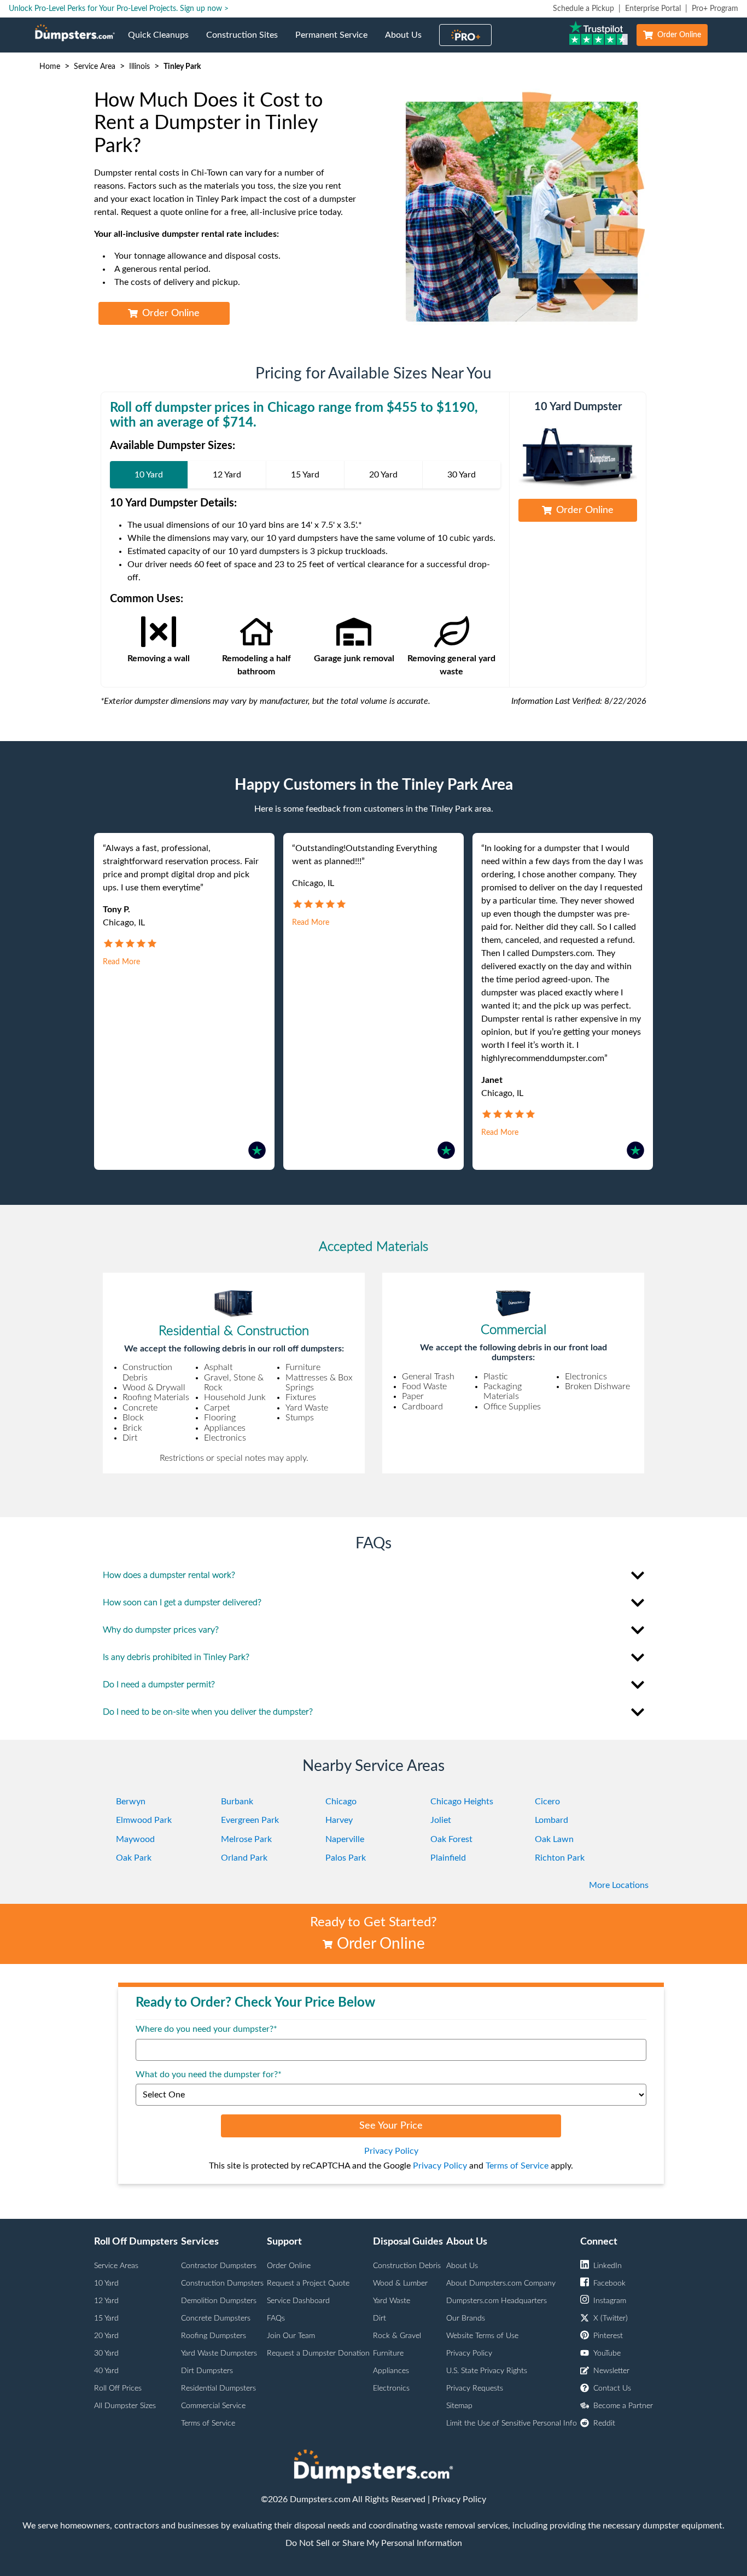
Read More (121, 962)
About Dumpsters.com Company (501, 2283)
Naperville (345, 1839)
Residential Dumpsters (218, 2388)
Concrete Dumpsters (216, 2318)
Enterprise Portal (653, 9)
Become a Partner (623, 2406)
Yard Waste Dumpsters (219, 2353)
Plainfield (448, 1858)
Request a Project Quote (308, 2283)
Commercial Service (213, 2406)
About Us (408, 42)
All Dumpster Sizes (125, 2406)
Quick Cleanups (163, 42)
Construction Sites (246, 42)
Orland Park (244, 1858)
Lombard (552, 1820)
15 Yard (106, 2318)
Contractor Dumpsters (219, 2266)
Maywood (135, 1839)
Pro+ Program (715, 9)
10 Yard (106, 2283)
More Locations (619, 1885)
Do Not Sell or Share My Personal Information (374, 2543)
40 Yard (106, 2371)
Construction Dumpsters (222, 2283)
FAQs (276, 2318)
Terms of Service (517, 2166)
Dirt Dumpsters (207, 2371)
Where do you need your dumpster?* (206, 2029)
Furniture (388, 2353)
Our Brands (466, 2318)
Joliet (441, 1820)
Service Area (95, 67)
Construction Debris (407, 2266)
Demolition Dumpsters (219, 2301)
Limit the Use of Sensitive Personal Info (512, 2423)
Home (50, 67)
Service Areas (116, 2266)
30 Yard (106, 2353)
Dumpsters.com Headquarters (497, 2301)
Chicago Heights (462, 1802)
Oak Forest (451, 1839)
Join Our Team (291, 2336)
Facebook (609, 2283)
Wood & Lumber (400, 2283)
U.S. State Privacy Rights (487, 2371)
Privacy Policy (391, 2151)
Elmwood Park (144, 1820)
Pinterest (608, 2336)
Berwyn (131, 1802)
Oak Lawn (554, 1839)
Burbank (237, 1802)
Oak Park (134, 1858)
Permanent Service (336, 42)
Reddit (604, 2423)
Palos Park (346, 1858)
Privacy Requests (475, 2388)
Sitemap (459, 2406)
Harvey (339, 1820)
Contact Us (612, 2388)
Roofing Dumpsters (214, 2336)
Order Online (679, 35)
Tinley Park (182, 67)
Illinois (139, 67)
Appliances (391, 2371)
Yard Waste (392, 2301)
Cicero (547, 1802)
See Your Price (391, 2126)
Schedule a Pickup (583, 9)
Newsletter (611, 2371)
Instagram (610, 2301)
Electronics (391, 2388)
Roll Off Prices (118, 2388)
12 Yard (106, 2301)
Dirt (380, 2318)
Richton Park (560, 1858)
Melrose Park (246, 1839)
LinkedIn (608, 2266)
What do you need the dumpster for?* (209, 2074)
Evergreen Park (250, 1820)
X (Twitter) (611, 2318)
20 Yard (106, 2336)
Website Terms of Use (482, 2336)
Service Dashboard (298, 2301)
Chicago (341, 1802)
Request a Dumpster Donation (318, 2353)
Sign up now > (204, 9)
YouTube (607, 2353)
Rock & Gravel (397, 2336)
